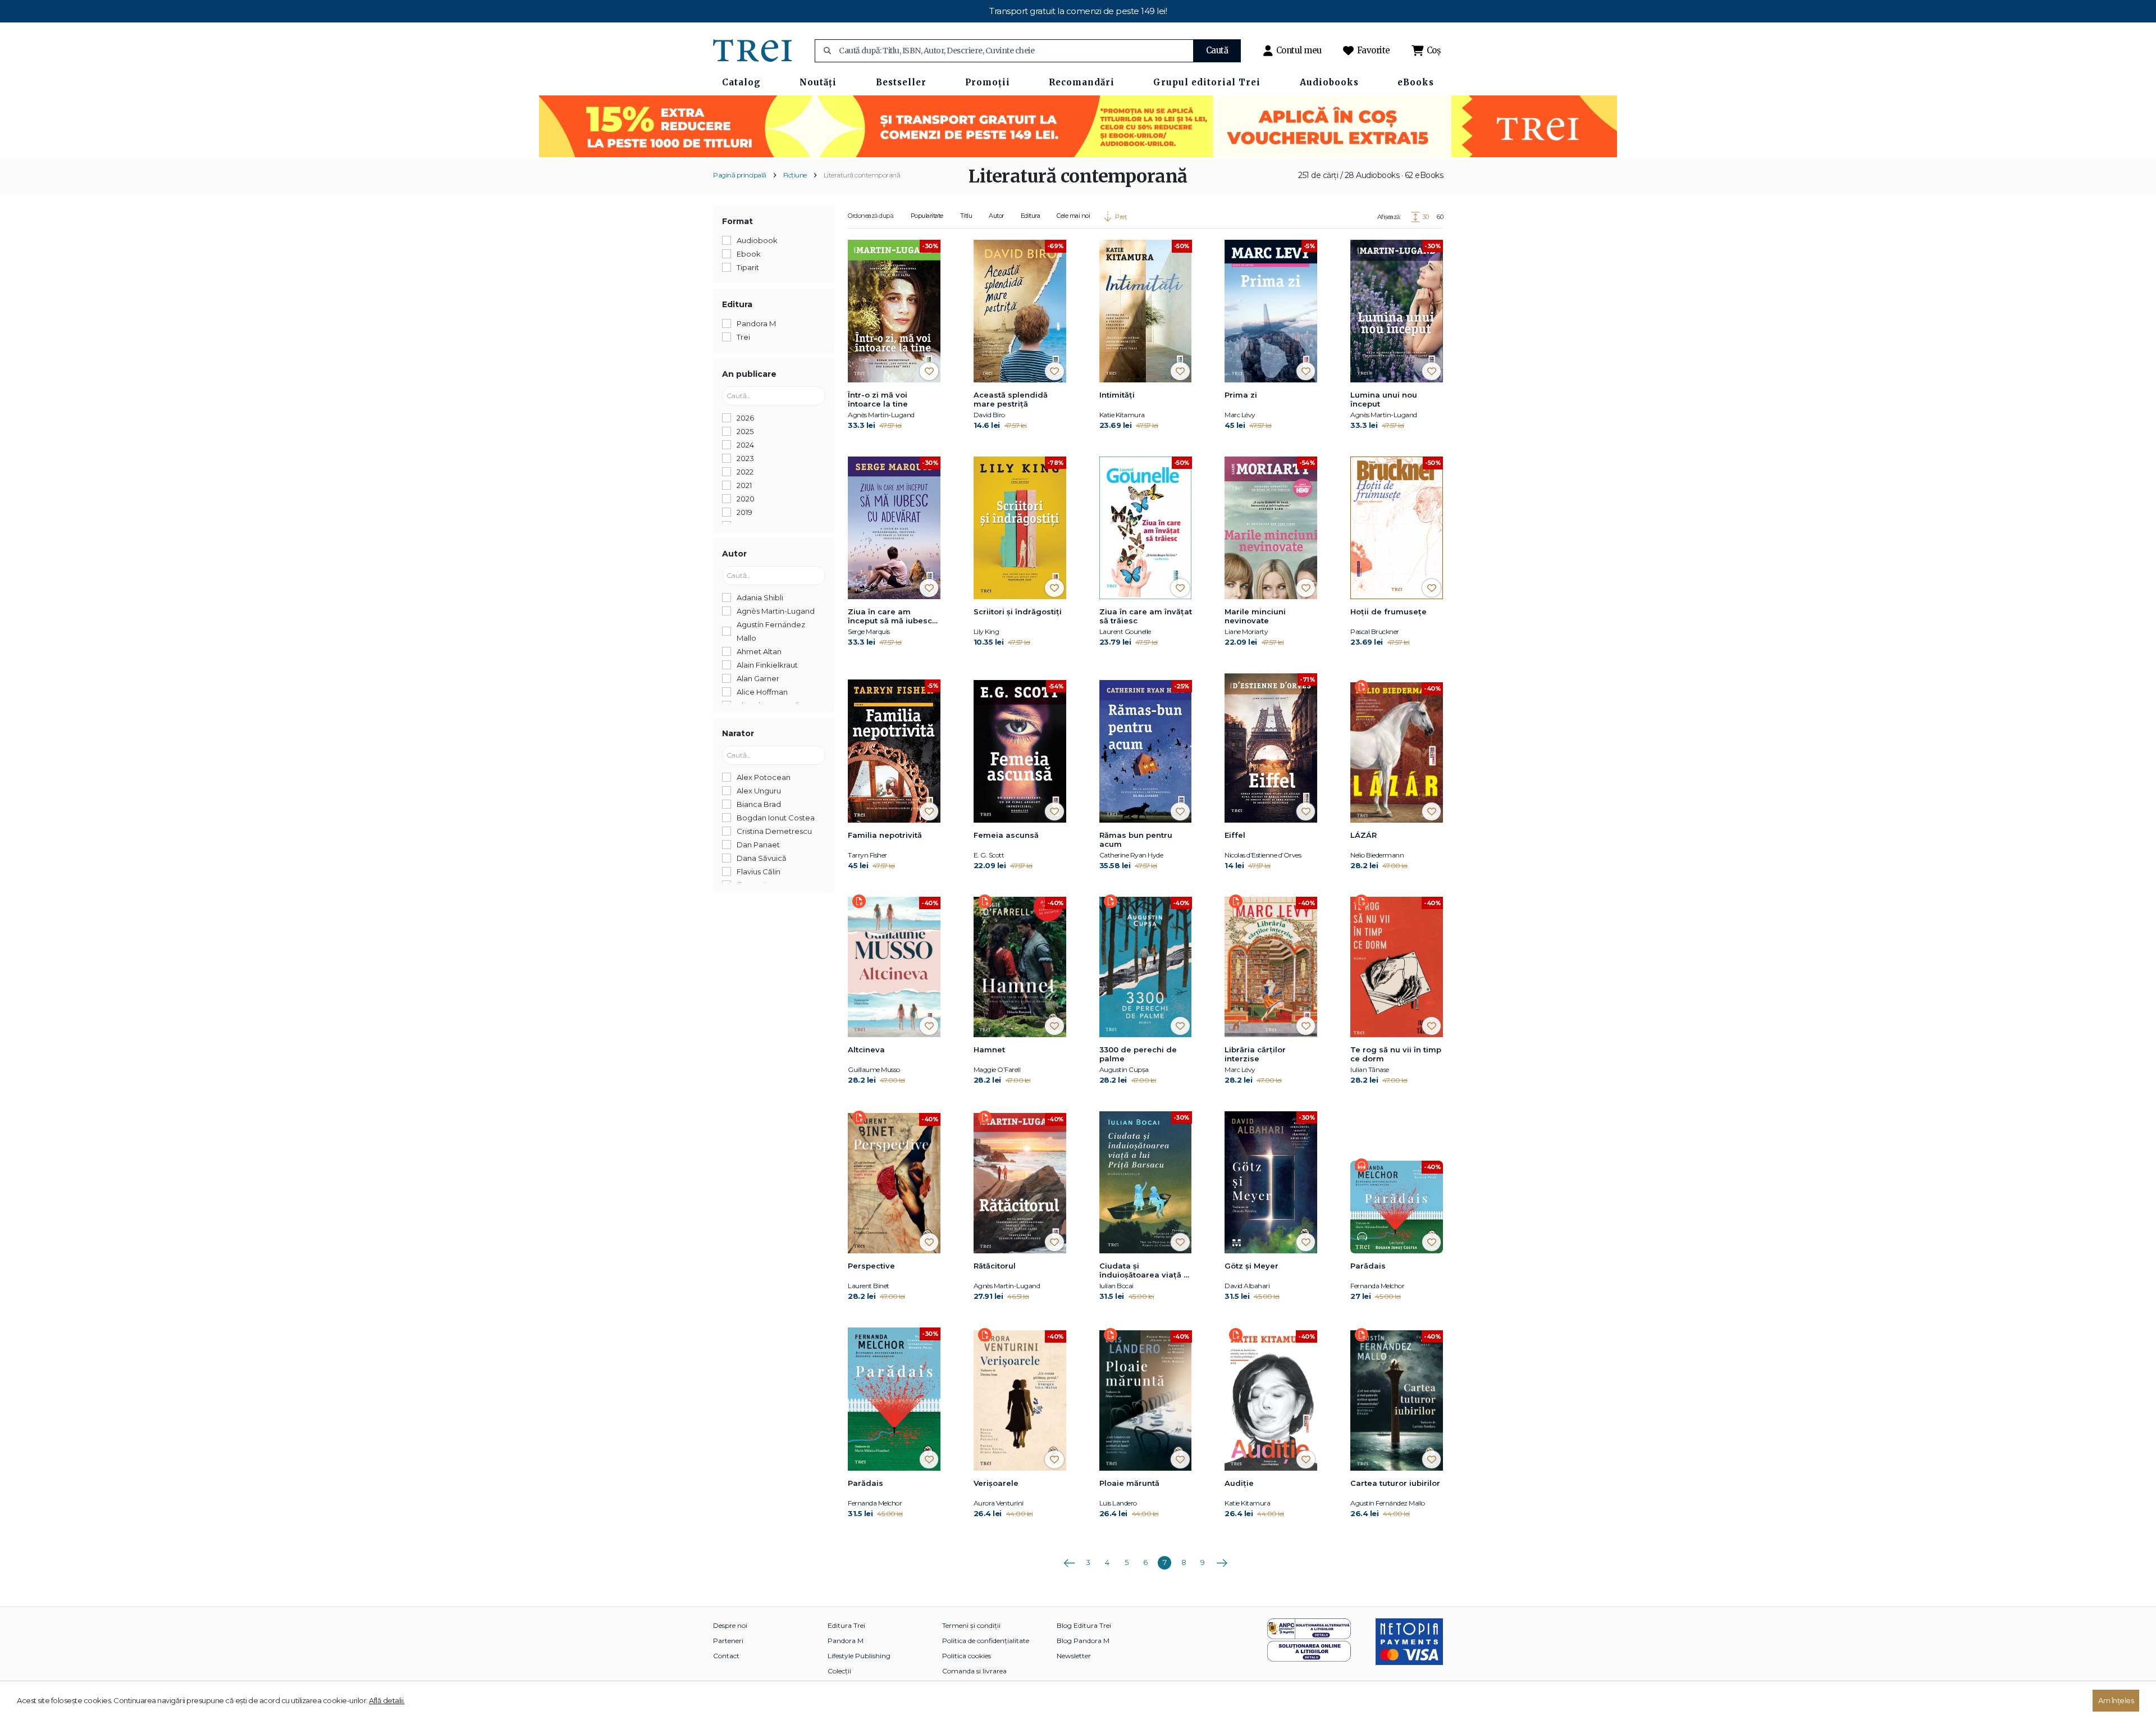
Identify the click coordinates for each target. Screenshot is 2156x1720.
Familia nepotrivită (885, 835)
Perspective (871, 1266)
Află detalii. (387, 1700)
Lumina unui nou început (1384, 399)
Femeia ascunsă (1006, 835)
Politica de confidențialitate (986, 1641)
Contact (726, 1656)
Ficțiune (795, 175)
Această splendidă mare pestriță (1011, 399)
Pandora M (846, 1641)
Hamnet (989, 1050)
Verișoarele (996, 1483)
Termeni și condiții (971, 1625)
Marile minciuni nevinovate (1255, 616)
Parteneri (728, 1641)
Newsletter (1074, 1656)
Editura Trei (846, 1625)
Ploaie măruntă (1129, 1483)
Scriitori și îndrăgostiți (1018, 612)
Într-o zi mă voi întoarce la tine (878, 399)
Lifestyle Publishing (859, 1656)
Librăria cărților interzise (1255, 1054)
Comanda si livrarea (974, 1671)
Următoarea (1222, 1559)
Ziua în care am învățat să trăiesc (1146, 616)
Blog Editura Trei (1084, 1625)
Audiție (1239, 1483)
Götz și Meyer (1251, 1266)
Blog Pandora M (1083, 1641)
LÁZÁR (1364, 835)
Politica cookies (967, 1656)
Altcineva (866, 1050)
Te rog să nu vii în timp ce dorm (1396, 1054)
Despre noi (730, 1625)
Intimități (1117, 395)
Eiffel (1235, 835)
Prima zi (1241, 395)
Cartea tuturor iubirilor (1395, 1483)
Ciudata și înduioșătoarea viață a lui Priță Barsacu (1144, 1271)
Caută (1217, 50)
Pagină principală (740, 175)
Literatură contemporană (862, 175)
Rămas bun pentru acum (1136, 840)
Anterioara (1069, 1559)
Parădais (1368, 1266)
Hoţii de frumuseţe (1388, 612)
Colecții (839, 1671)
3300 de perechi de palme (1138, 1054)
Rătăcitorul (995, 1266)
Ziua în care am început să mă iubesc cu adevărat (890, 617)
